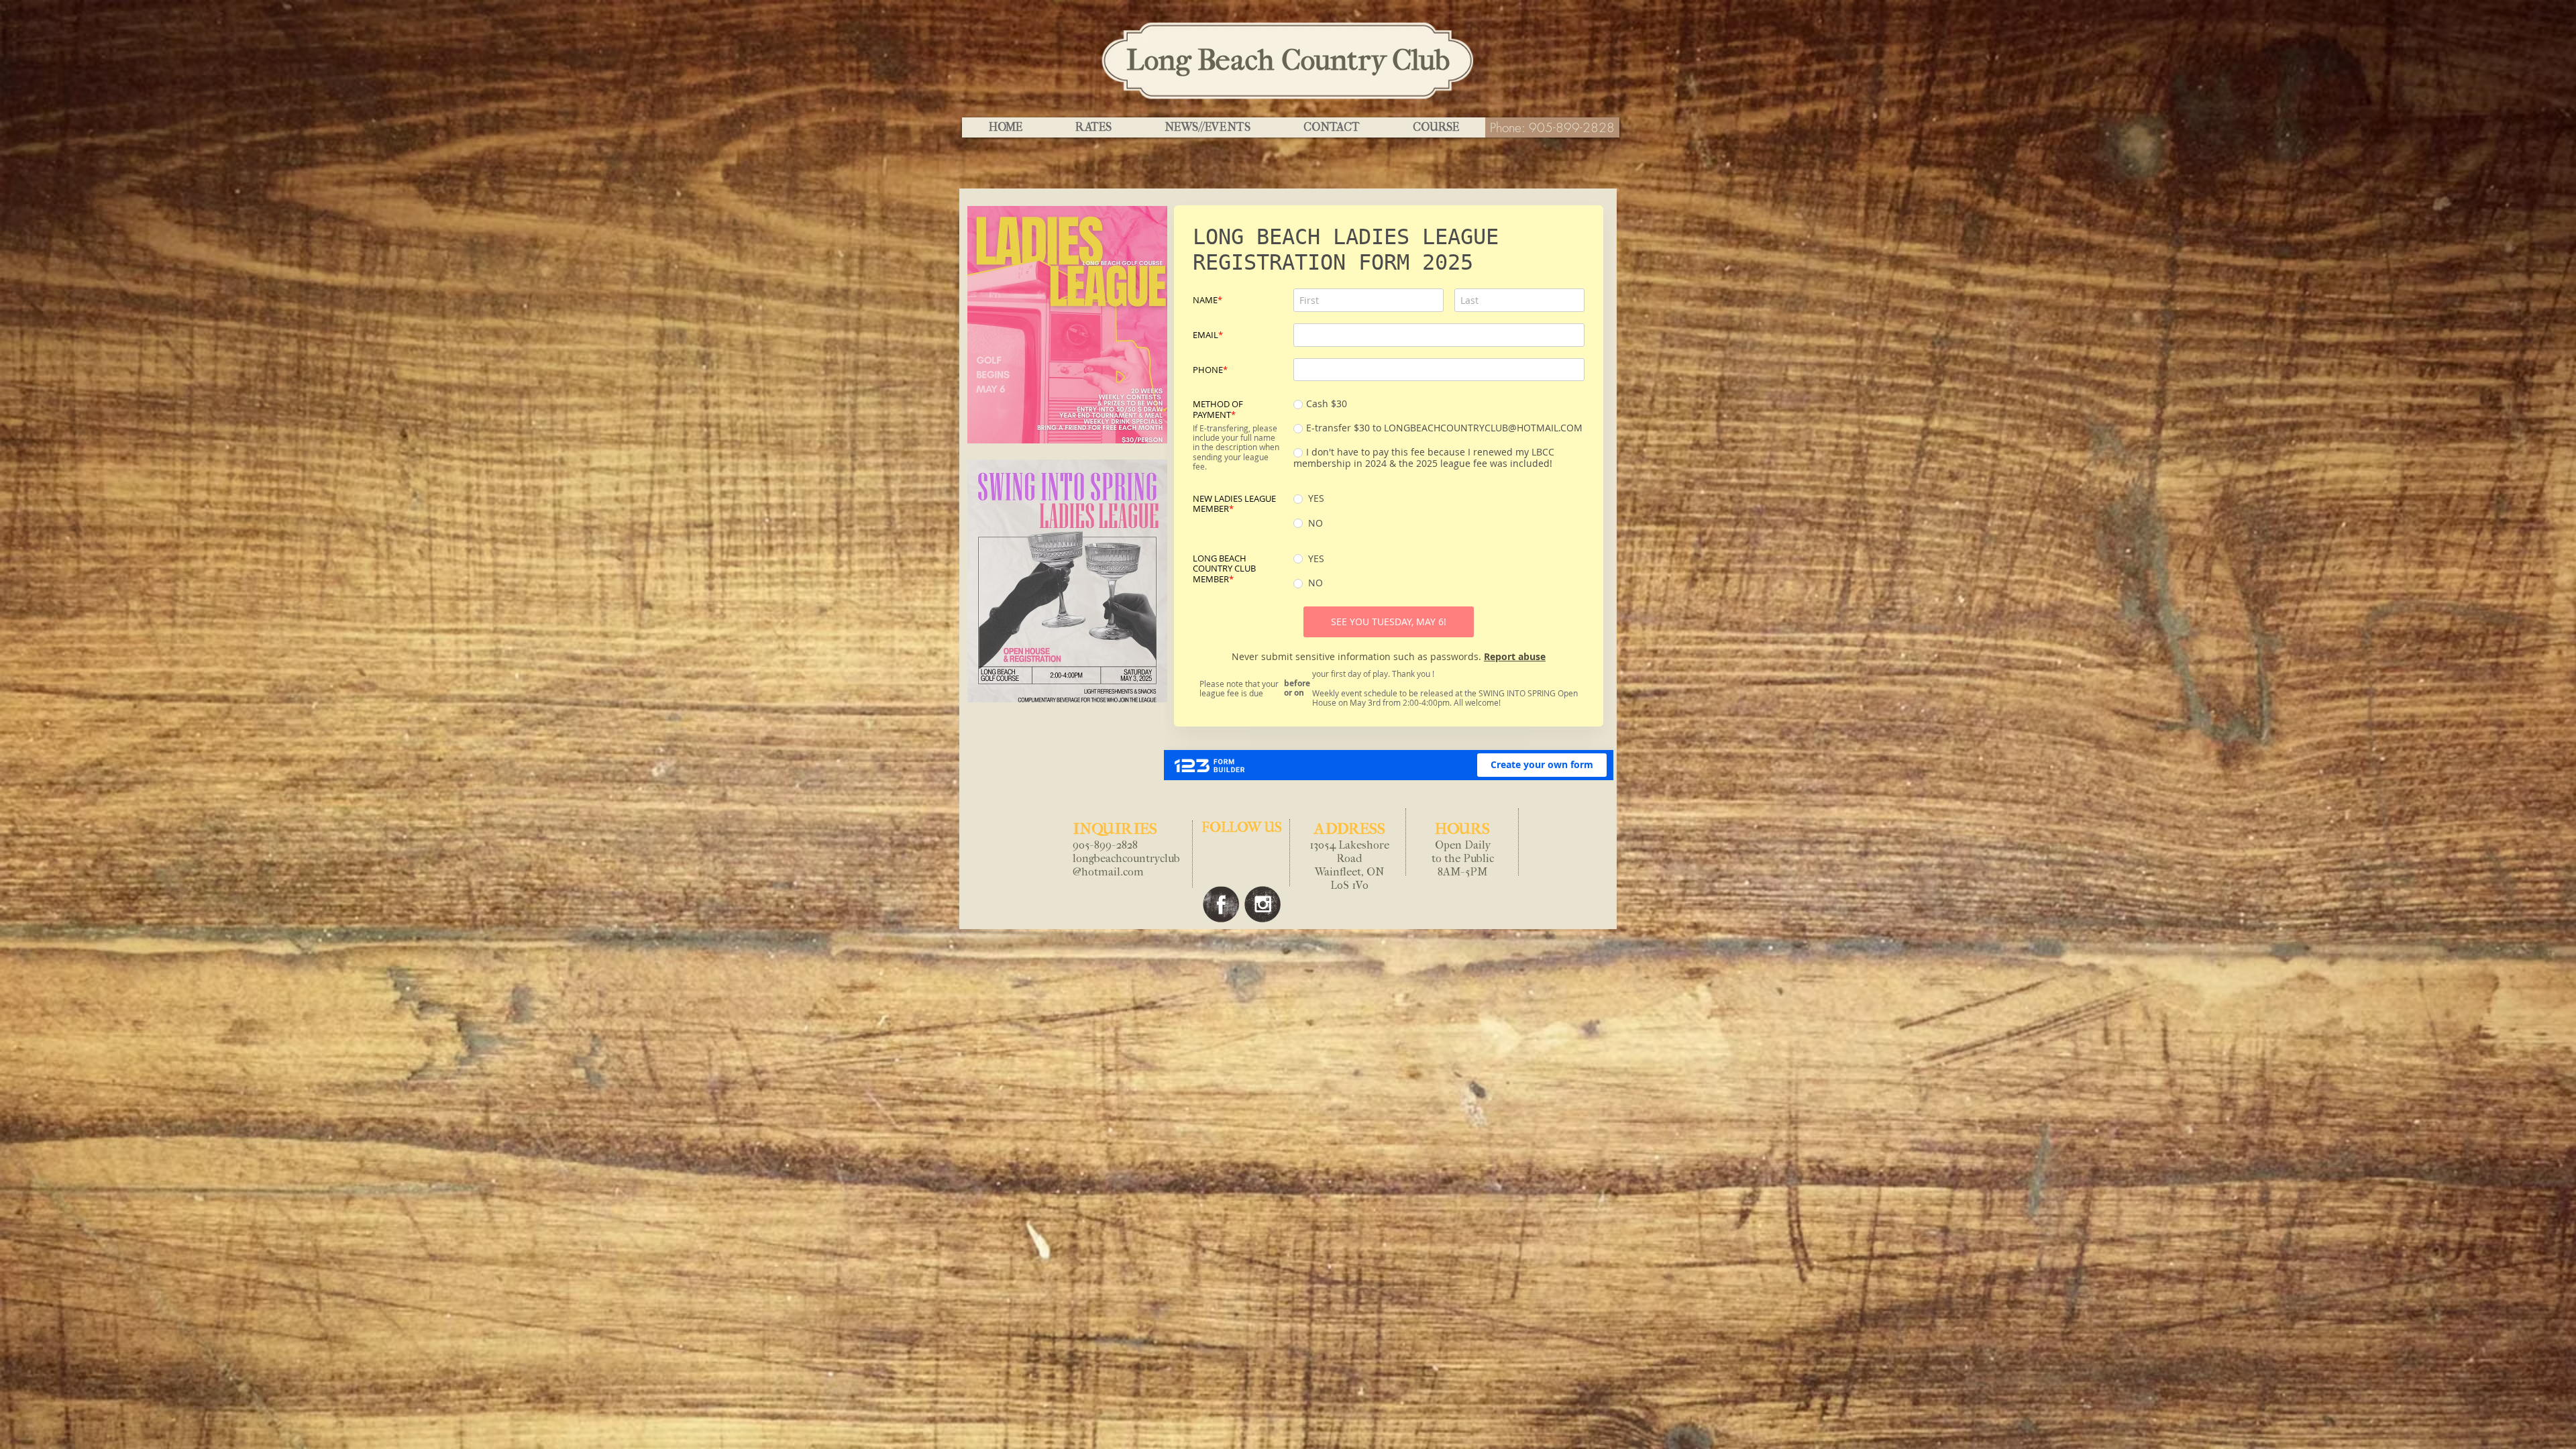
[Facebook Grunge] (1221, 904)
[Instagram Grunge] (1263, 904)
